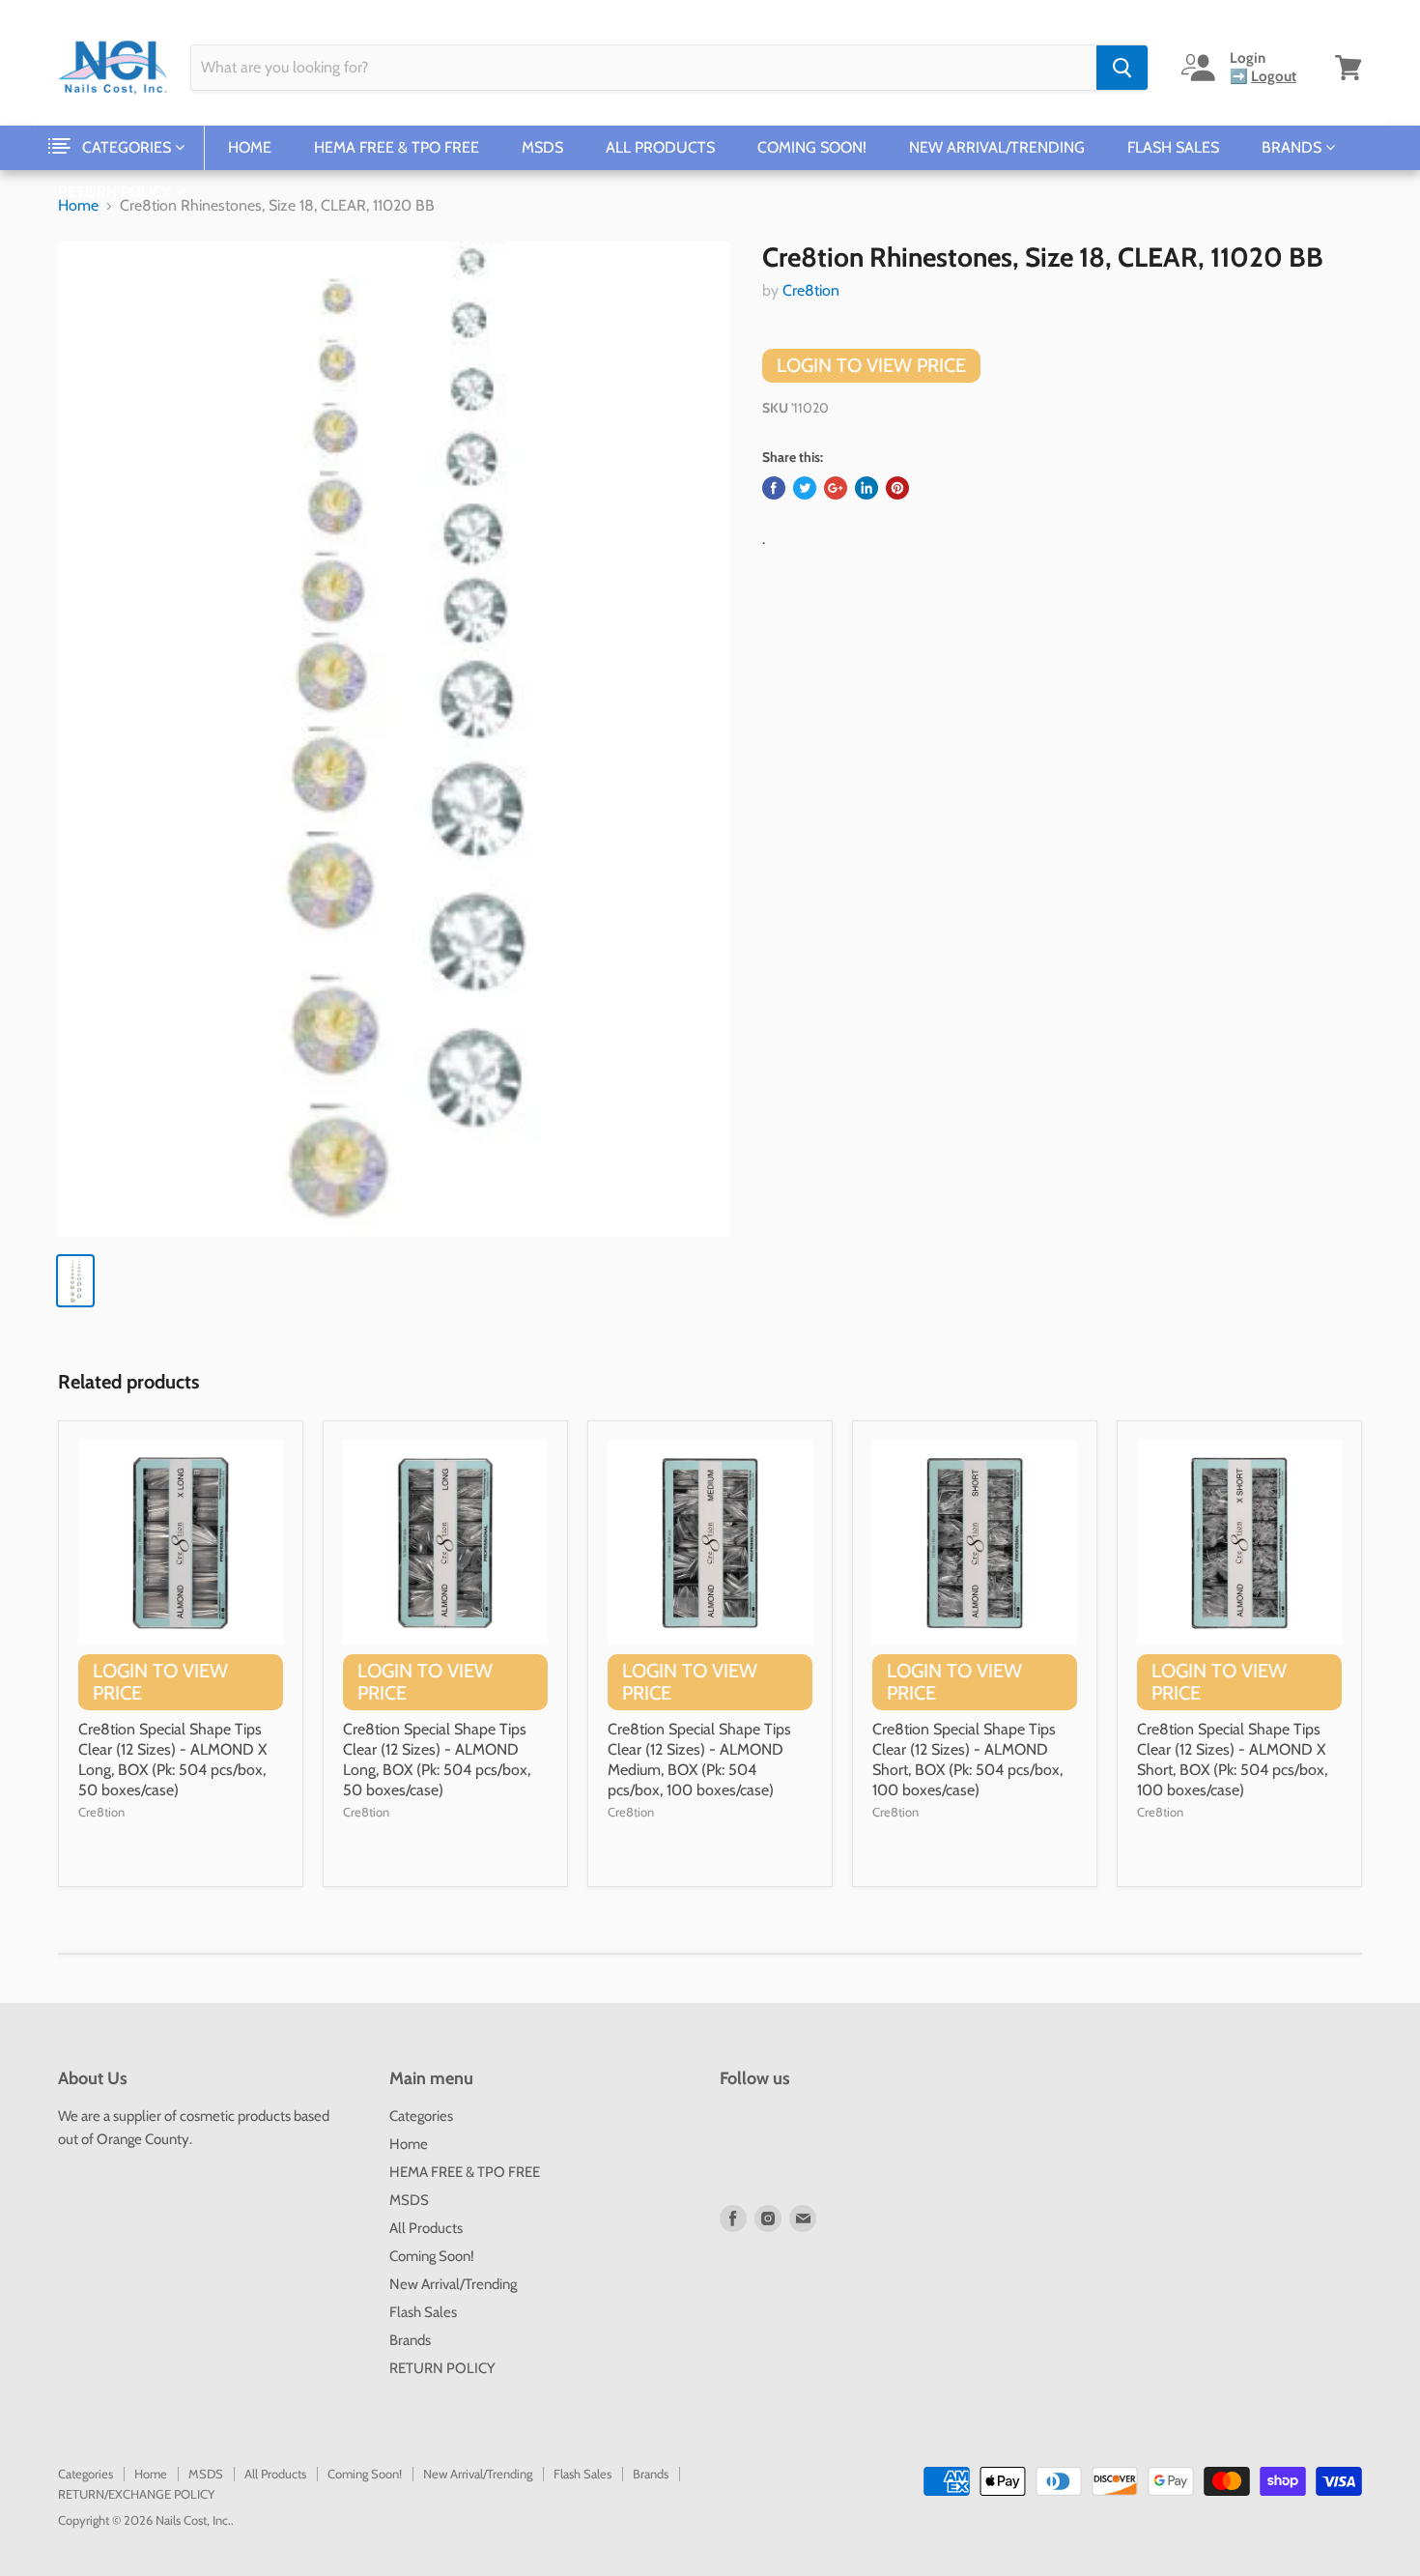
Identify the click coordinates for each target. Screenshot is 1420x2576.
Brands (1293, 147)
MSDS (542, 147)
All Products (660, 147)
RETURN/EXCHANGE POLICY (136, 2494)
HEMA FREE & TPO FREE (397, 147)
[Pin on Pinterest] (897, 488)
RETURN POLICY (116, 192)
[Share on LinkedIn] (866, 488)
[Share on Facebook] (774, 488)
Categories (128, 147)
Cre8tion (811, 290)
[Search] (1122, 68)
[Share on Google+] (836, 488)
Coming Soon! (812, 147)
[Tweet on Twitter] (805, 488)
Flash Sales (1173, 147)
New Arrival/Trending (997, 147)
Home (250, 147)
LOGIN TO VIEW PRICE (871, 365)
